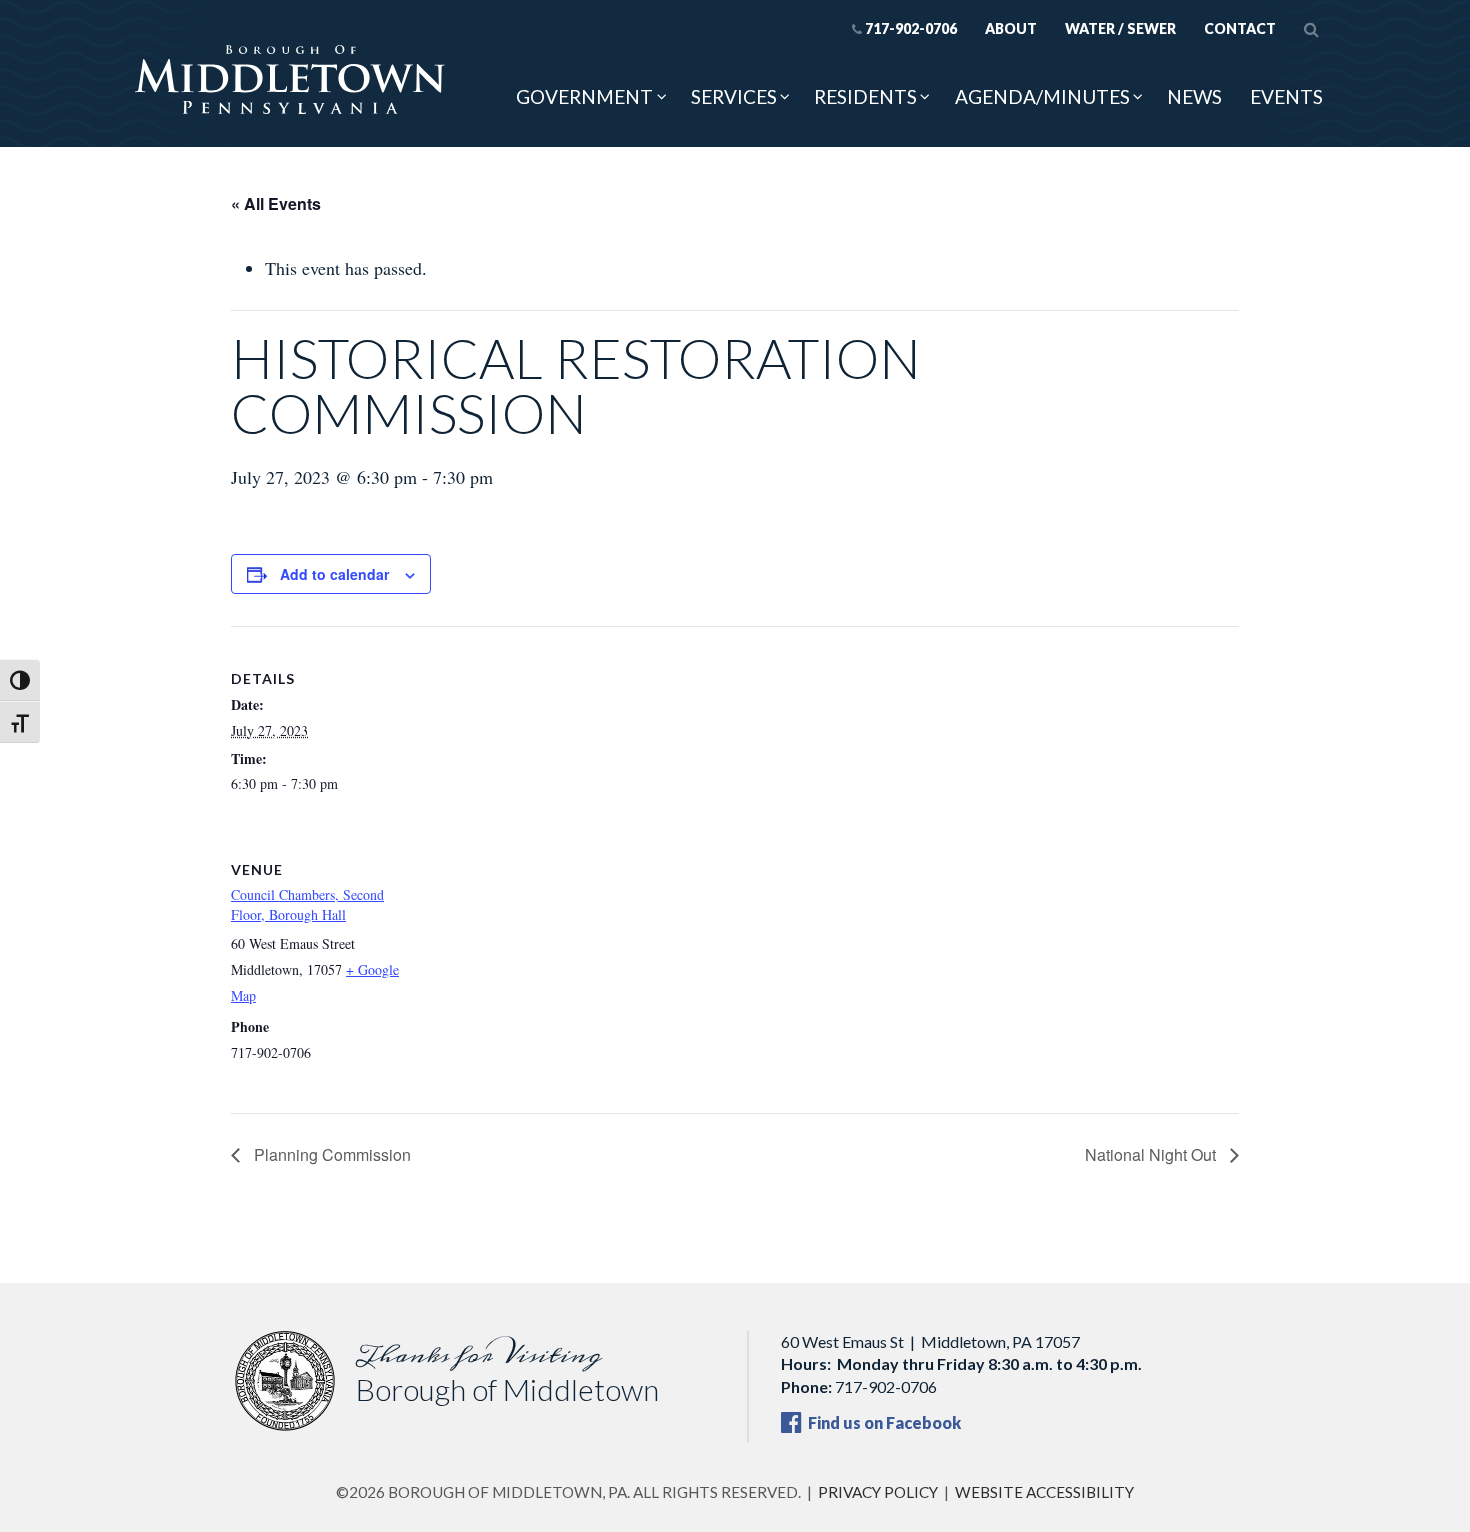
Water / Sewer (1120, 28)
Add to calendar (334, 574)
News (1194, 96)
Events (1286, 96)
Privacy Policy (878, 1492)
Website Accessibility (1044, 1492)
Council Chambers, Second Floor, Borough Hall (307, 904)
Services (734, 96)
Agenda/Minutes (1042, 96)
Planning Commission (330, 1154)
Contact (1240, 28)
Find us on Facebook (883, 1422)
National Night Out (1152, 1154)
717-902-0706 (911, 28)
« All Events (276, 203)
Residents (865, 96)
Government (584, 96)
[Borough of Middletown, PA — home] (290, 81)
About (1011, 28)
